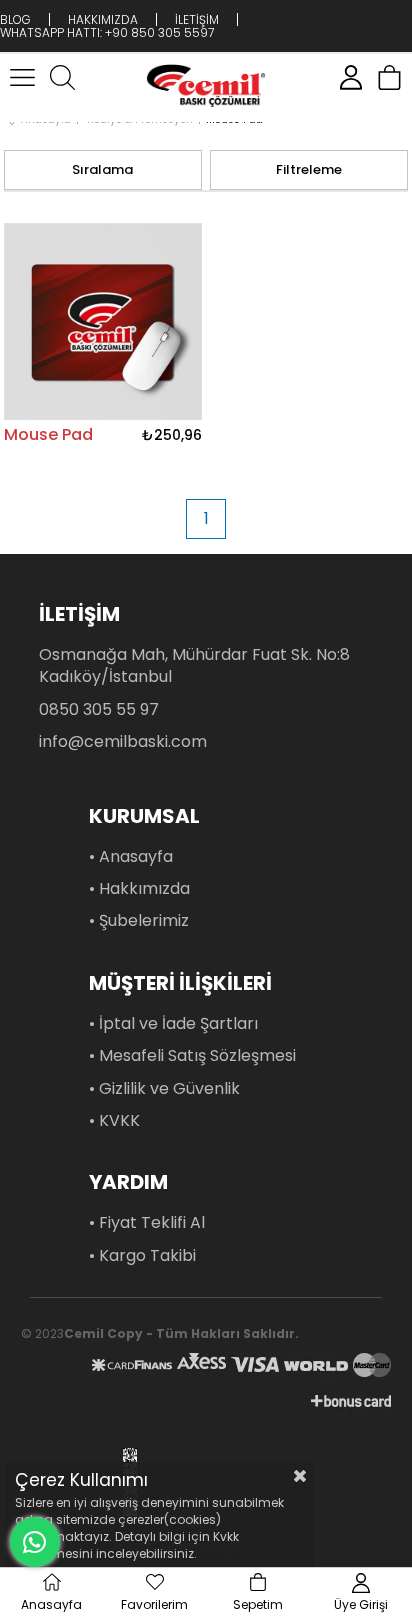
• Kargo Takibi (142, 1256)
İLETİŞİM (197, 19)
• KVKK (114, 1121)
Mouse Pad (48, 435)
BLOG (15, 19)
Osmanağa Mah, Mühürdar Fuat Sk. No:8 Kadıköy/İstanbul (194, 666)
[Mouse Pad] (103, 321)
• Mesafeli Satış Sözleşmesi (192, 1056)
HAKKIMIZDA (103, 19)
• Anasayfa (131, 857)
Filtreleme (309, 169)
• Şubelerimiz (139, 921)
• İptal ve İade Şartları (173, 1024)
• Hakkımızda (139, 889)
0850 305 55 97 (99, 710)
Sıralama (102, 169)
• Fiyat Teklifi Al (147, 1223)
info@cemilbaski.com (123, 742)
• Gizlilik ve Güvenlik (164, 1089)
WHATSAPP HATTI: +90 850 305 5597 (107, 32)
